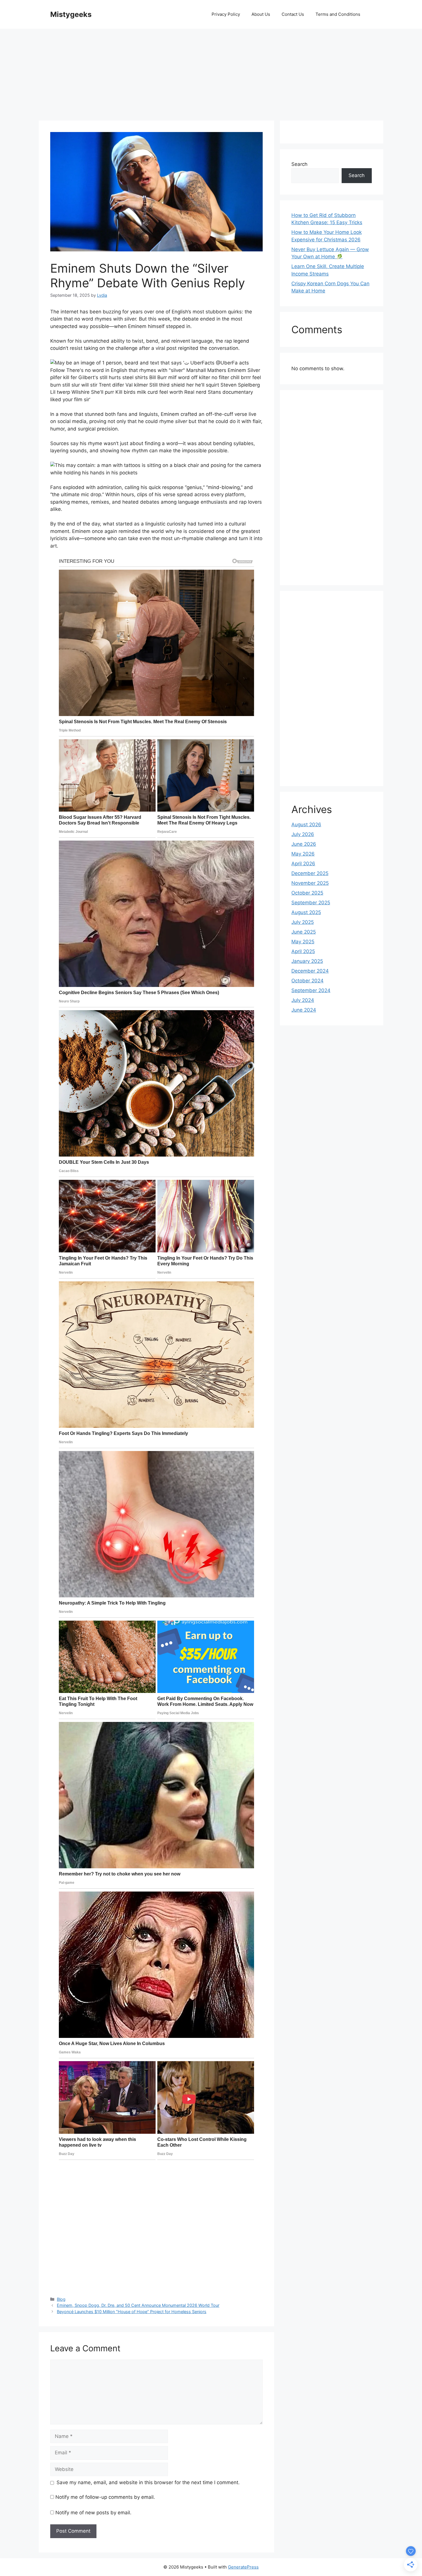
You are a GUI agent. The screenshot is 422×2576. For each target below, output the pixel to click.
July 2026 (303, 834)
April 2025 (303, 951)
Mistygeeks (71, 14)
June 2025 (304, 932)
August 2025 (306, 912)
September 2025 (311, 903)
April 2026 (303, 864)
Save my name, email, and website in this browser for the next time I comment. (148, 2482)
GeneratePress (243, 2567)
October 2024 (307, 981)
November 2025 (310, 883)
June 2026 (304, 844)
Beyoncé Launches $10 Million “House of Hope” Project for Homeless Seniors (132, 2312)
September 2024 (311, 990)
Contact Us (293, 14)
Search (299, 164)
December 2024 (310, 971)
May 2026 (303, 854)
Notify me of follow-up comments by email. (105, 2497)
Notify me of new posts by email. (93, 2513)
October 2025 (307, 893)
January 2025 (307, 961)
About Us (261, 14)
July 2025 (303, 922)
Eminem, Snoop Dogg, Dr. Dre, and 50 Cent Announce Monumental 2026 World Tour (138, 2305)
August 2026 (306, 825)
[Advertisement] (211, 72)
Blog (61, 2299)
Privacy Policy (226, 14)
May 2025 (303, 942)
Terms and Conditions (338, 14)
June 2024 (304, 1010)
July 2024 (303, 1000)
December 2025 (310, 873)
